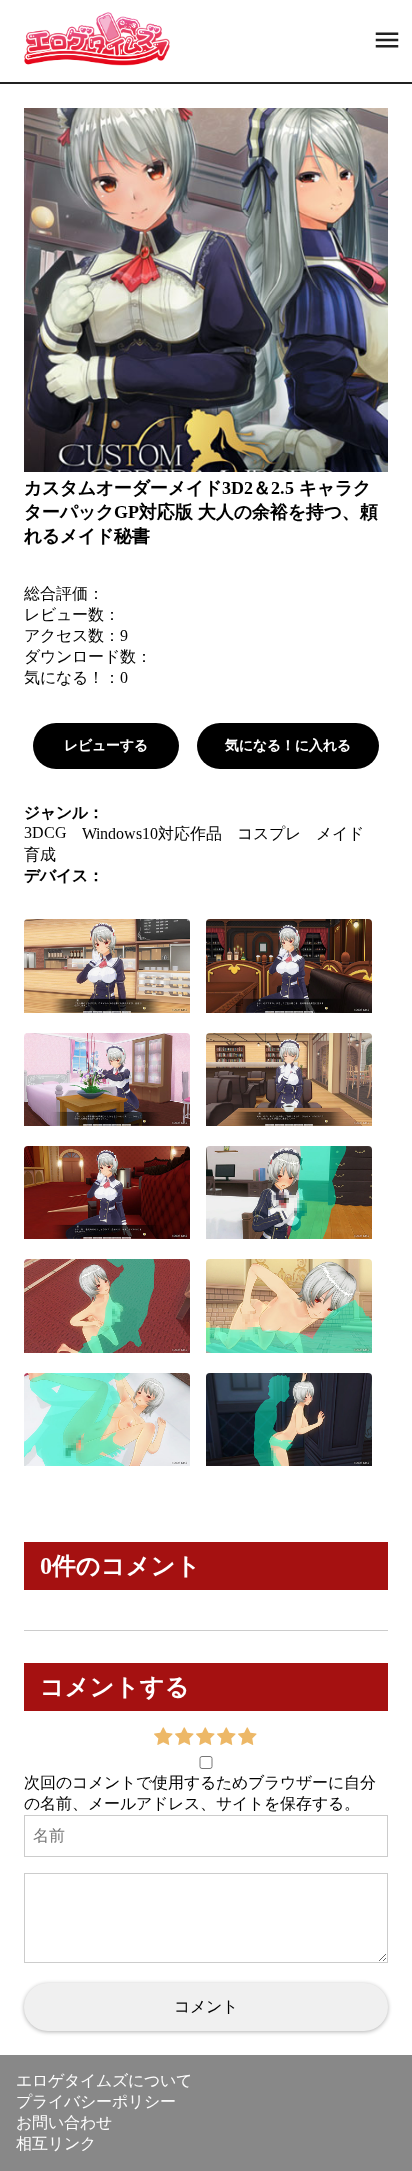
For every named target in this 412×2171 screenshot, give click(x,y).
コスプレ (269, 833)
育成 (40, 854)
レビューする (106, 745)
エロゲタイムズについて (104, 2080)
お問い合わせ (64, 2122)
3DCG (45, 832)
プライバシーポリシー (96, 2101)
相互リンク (56, 2143)
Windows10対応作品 (152, 833)
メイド (340, 833)
